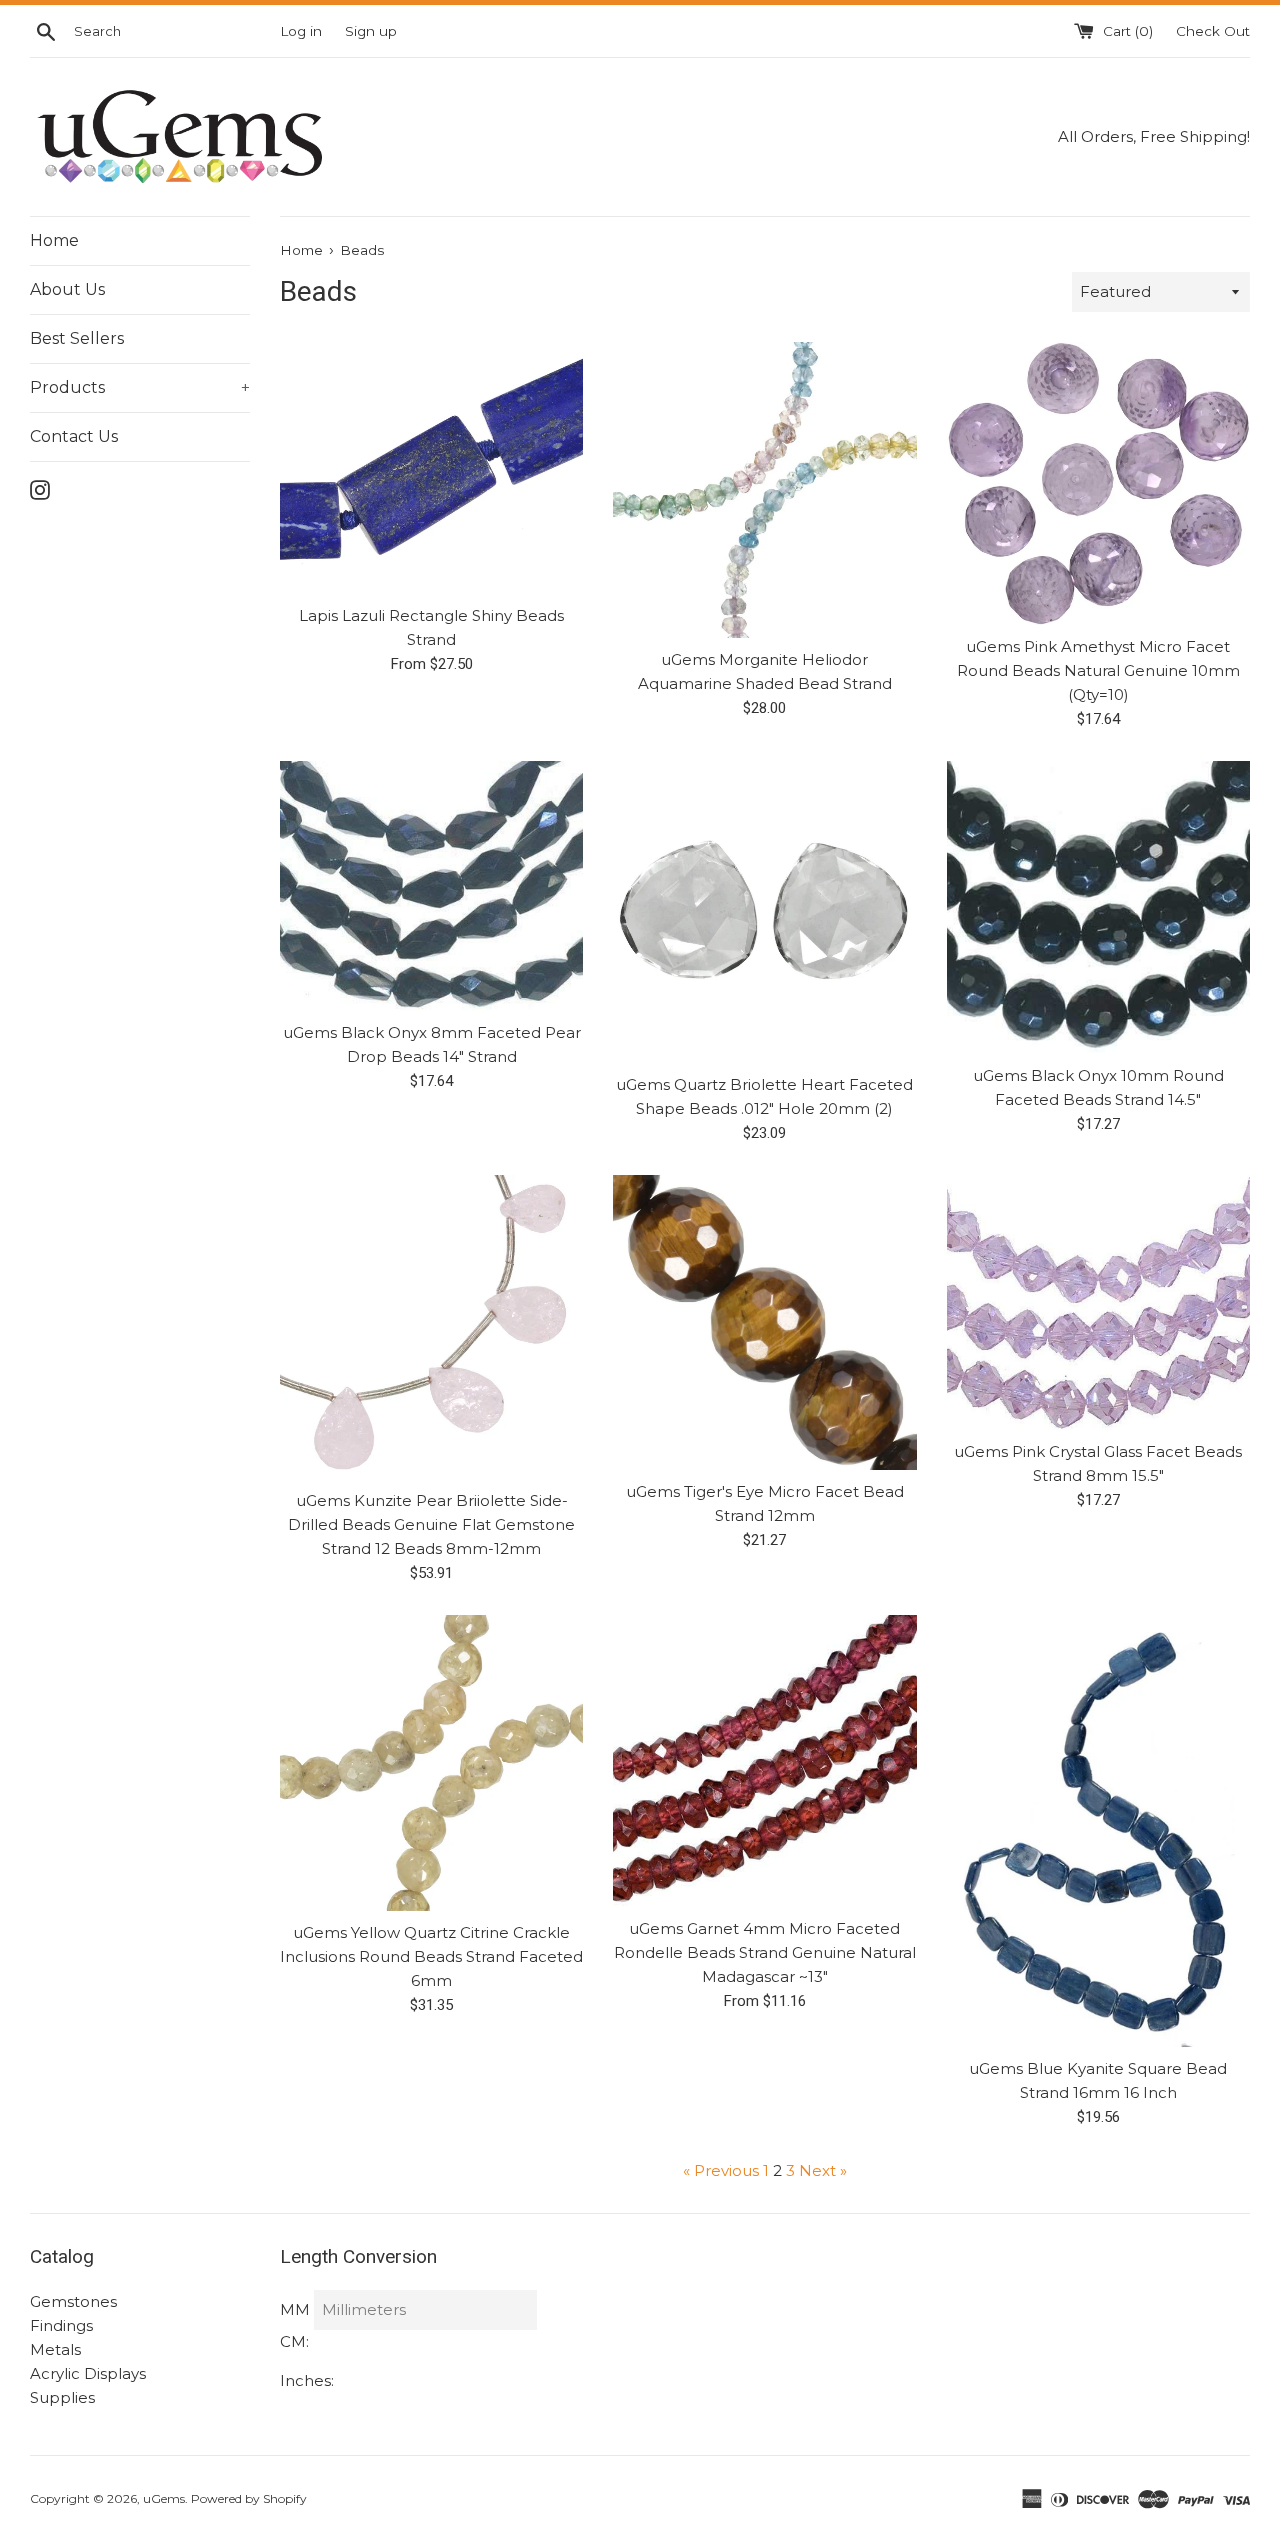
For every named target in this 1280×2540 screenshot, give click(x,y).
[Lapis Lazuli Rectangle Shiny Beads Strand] (431, 468)
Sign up (371, 31)
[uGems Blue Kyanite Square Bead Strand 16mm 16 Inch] (1098, 1831)
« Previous (721, 2170)
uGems (164, 2498)
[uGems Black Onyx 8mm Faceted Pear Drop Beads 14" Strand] (431, 886)
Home (54, 240)
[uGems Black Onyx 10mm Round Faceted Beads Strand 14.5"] (1098, 907)
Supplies (62, 2397)
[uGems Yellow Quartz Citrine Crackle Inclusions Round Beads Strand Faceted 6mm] (431, 1763)
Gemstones (73, 2301)
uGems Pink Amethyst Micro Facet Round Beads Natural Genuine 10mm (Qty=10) (1098, 670)
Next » (823, 2170)
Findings (61, 2325)
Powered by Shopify (249, 2498)
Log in (301, 31)
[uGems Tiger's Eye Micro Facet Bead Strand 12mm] (764, 1322)
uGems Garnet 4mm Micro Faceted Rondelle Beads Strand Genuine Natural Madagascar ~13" (765, 1952)
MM (295, 2309)
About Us (67, 289)
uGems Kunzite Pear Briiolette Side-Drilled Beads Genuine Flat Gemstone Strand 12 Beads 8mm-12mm (431, 1524)
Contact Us (74, 436)
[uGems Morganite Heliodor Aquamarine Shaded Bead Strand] (764, 490)
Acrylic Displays (88, 2373)
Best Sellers (77, 338)
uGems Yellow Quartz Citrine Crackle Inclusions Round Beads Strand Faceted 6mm (431, 1956)
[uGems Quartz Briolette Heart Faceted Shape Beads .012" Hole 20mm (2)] (764, 912)
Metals (55, 2349)
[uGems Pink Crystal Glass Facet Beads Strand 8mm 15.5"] (1098, 1302)
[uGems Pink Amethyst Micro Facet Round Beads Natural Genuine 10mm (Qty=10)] (1098, 483)
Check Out (1213, 31)
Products (140, 387)
